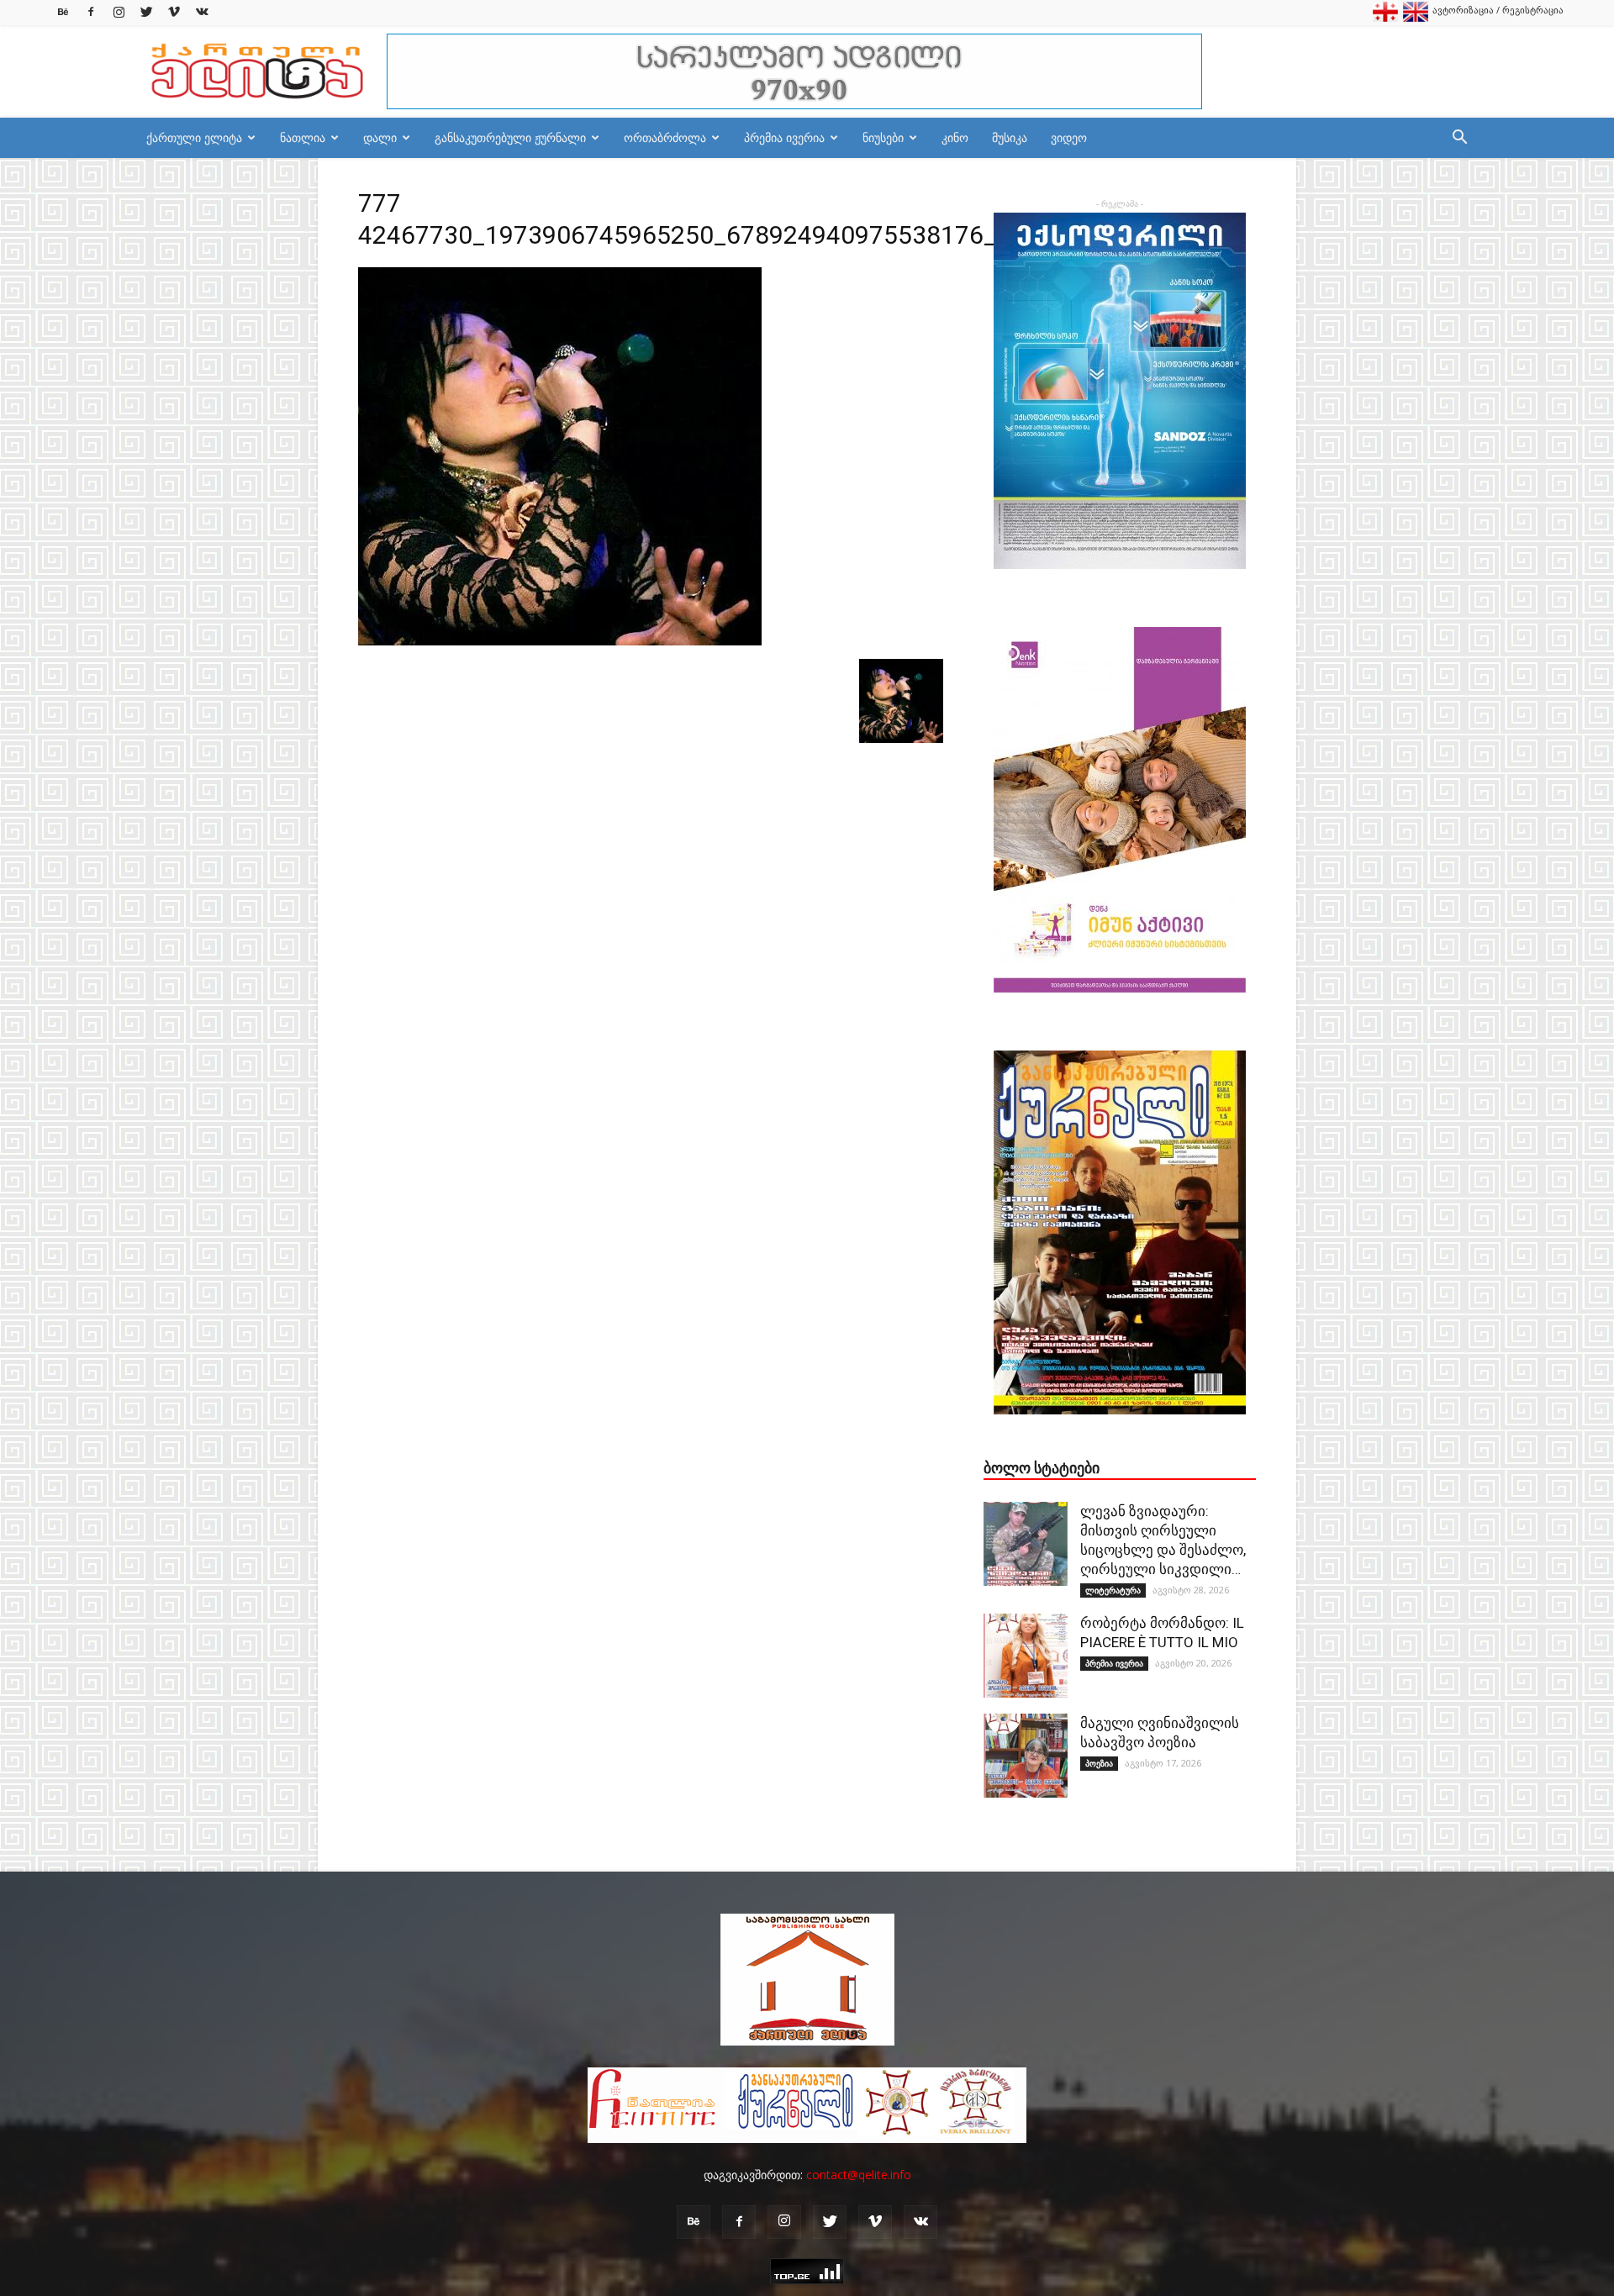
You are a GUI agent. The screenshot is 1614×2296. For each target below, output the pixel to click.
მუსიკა (1010, 137)
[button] (1459, 139)
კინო (955, 137)
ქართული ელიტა (194, 137)
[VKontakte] (202, 12)
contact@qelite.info (859, 2175)
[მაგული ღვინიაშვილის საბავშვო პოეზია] (1026, 1756)
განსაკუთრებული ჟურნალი (510, 137)
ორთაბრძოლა (665, 137)
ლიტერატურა (1113, 1590)
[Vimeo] (174, 12)
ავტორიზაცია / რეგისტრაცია (1498, 10)
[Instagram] (119, 12)
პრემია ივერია (784, 137)
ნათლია (303, 137)
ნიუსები (883, 137)
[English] (1416, 18)
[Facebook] (91, 12)
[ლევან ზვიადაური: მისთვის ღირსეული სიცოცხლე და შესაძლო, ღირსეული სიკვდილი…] (1026, 1544)
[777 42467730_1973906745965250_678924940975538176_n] (560, 641)
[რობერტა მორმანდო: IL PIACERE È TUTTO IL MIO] (1026, 1656)
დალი (380, 137)
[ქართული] (1385, 18)
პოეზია (1099, 1763)
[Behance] (63, 12)
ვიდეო (1069, 137)
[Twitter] (146, 12)
